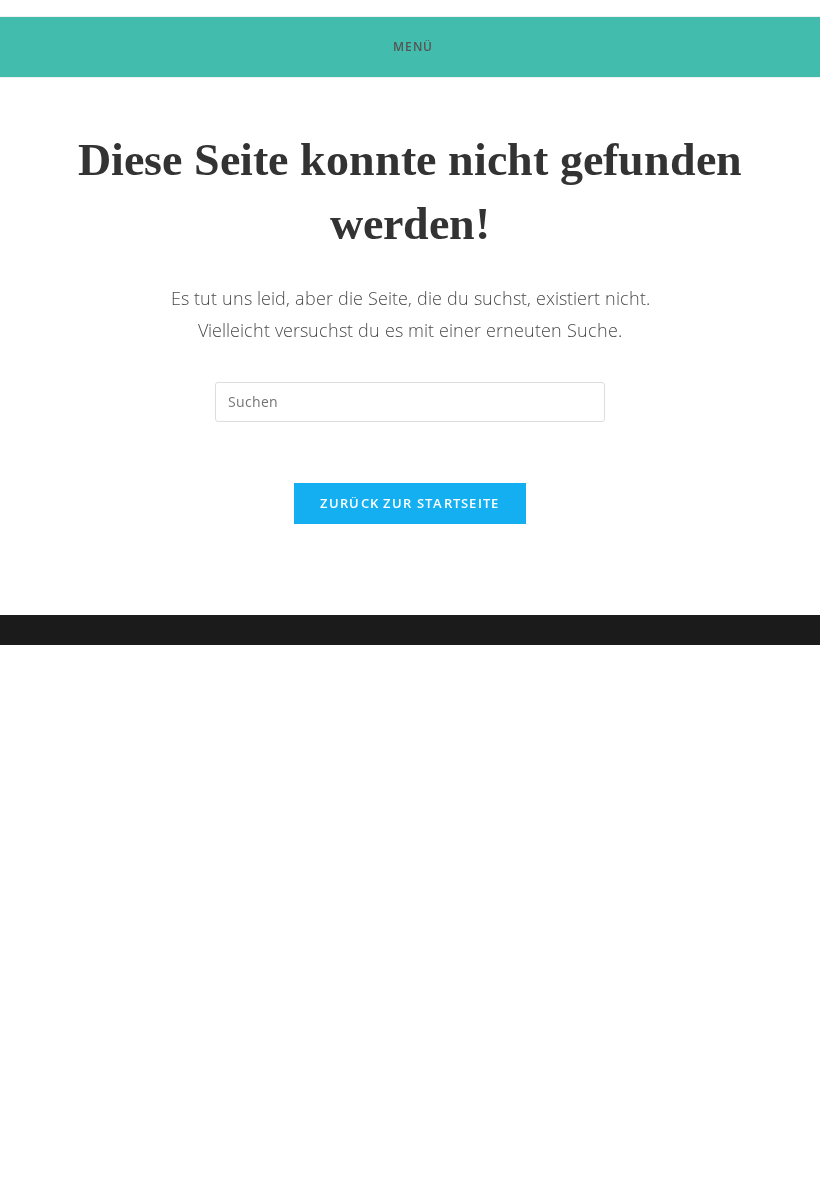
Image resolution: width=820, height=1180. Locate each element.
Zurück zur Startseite (409, 503)
